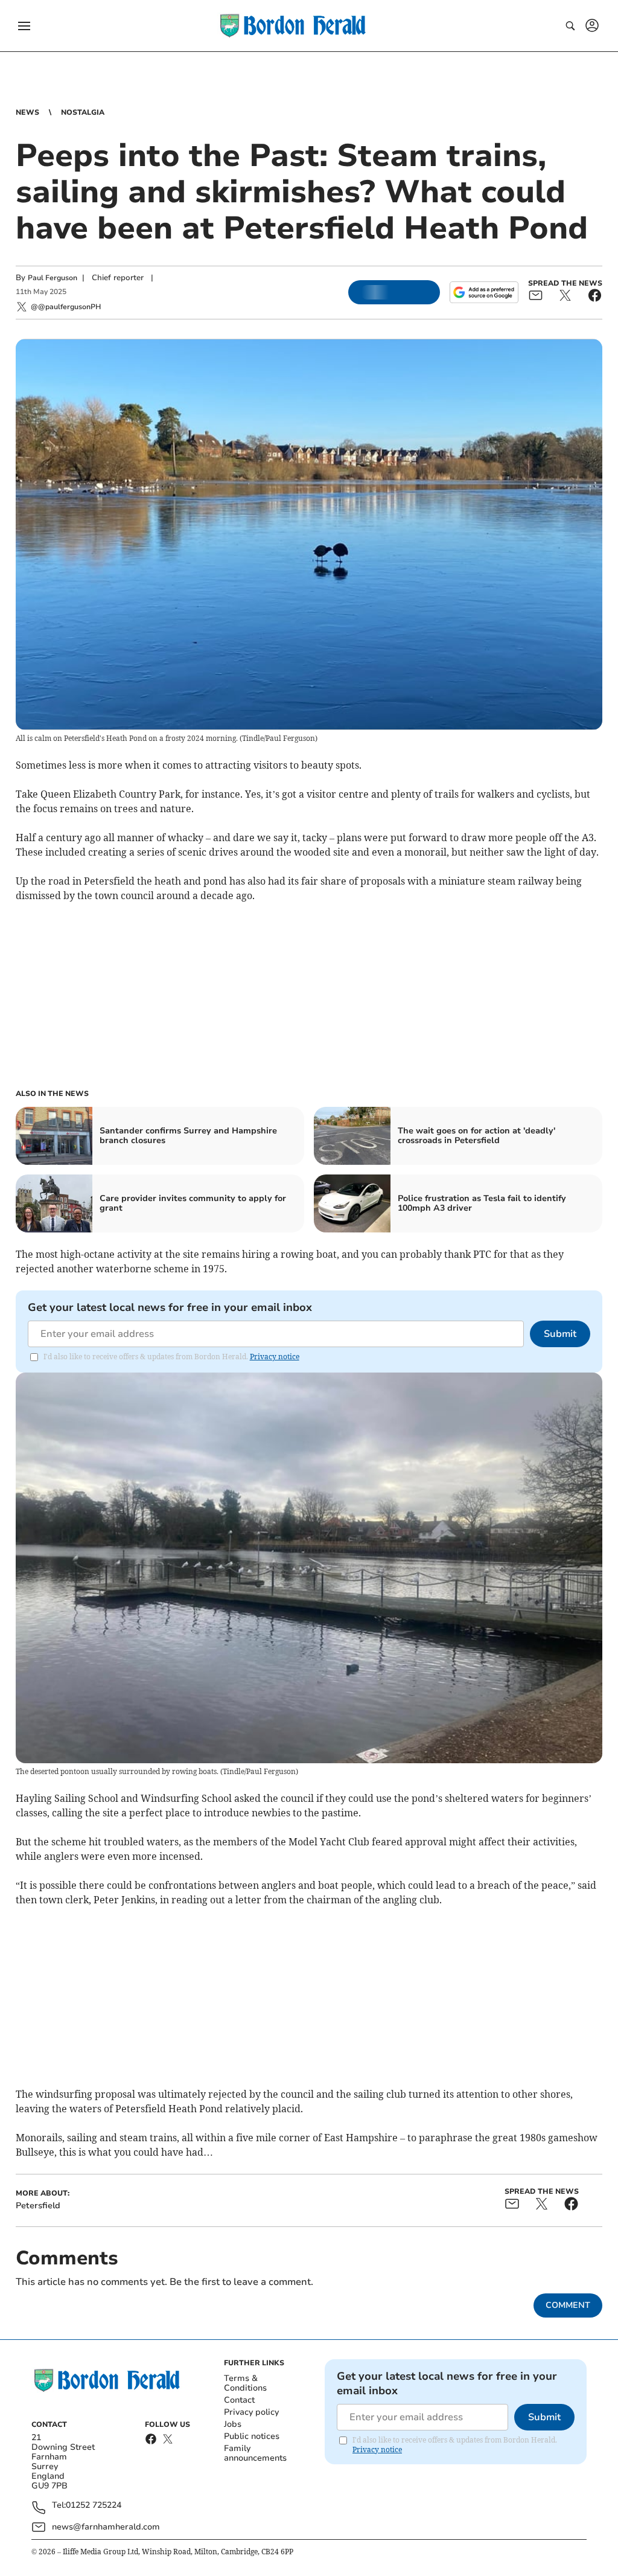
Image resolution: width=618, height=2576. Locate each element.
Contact (239, 2400)
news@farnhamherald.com (106, 2527)
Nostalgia (83, 112)
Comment (568, 2305)
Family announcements (255, 2453)
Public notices (252, 2436)
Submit (560, 1334)
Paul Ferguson (53, 278)
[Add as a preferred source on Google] (484, 292)
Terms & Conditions (245, 2383)
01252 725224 (94, 2506)
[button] (24, 26)
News (27, 112)
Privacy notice (275, 1357)
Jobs (233, 2424)
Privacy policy (251, 2412)
